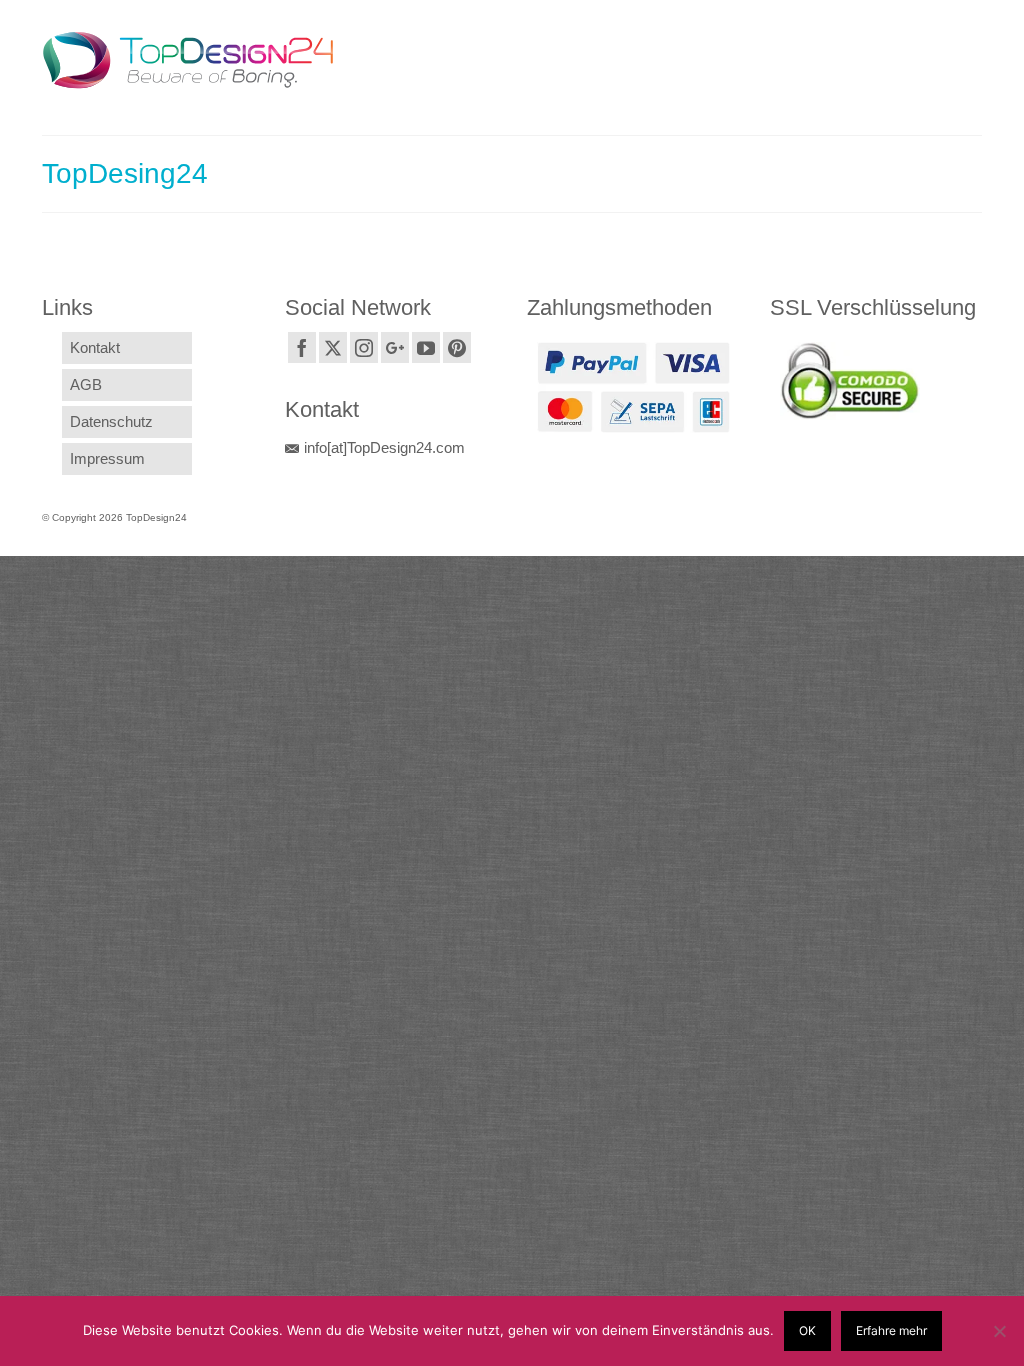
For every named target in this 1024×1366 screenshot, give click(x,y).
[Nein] (999, 1331)
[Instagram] (364, 347)
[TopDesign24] (188, 60)
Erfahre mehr (891, 1330)
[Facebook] (302, 347)
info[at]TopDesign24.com (384, 447)
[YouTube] (426, 347)
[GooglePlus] (395, 347)
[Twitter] (333, 347)
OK (807, 1330)
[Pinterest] (457, 347)
